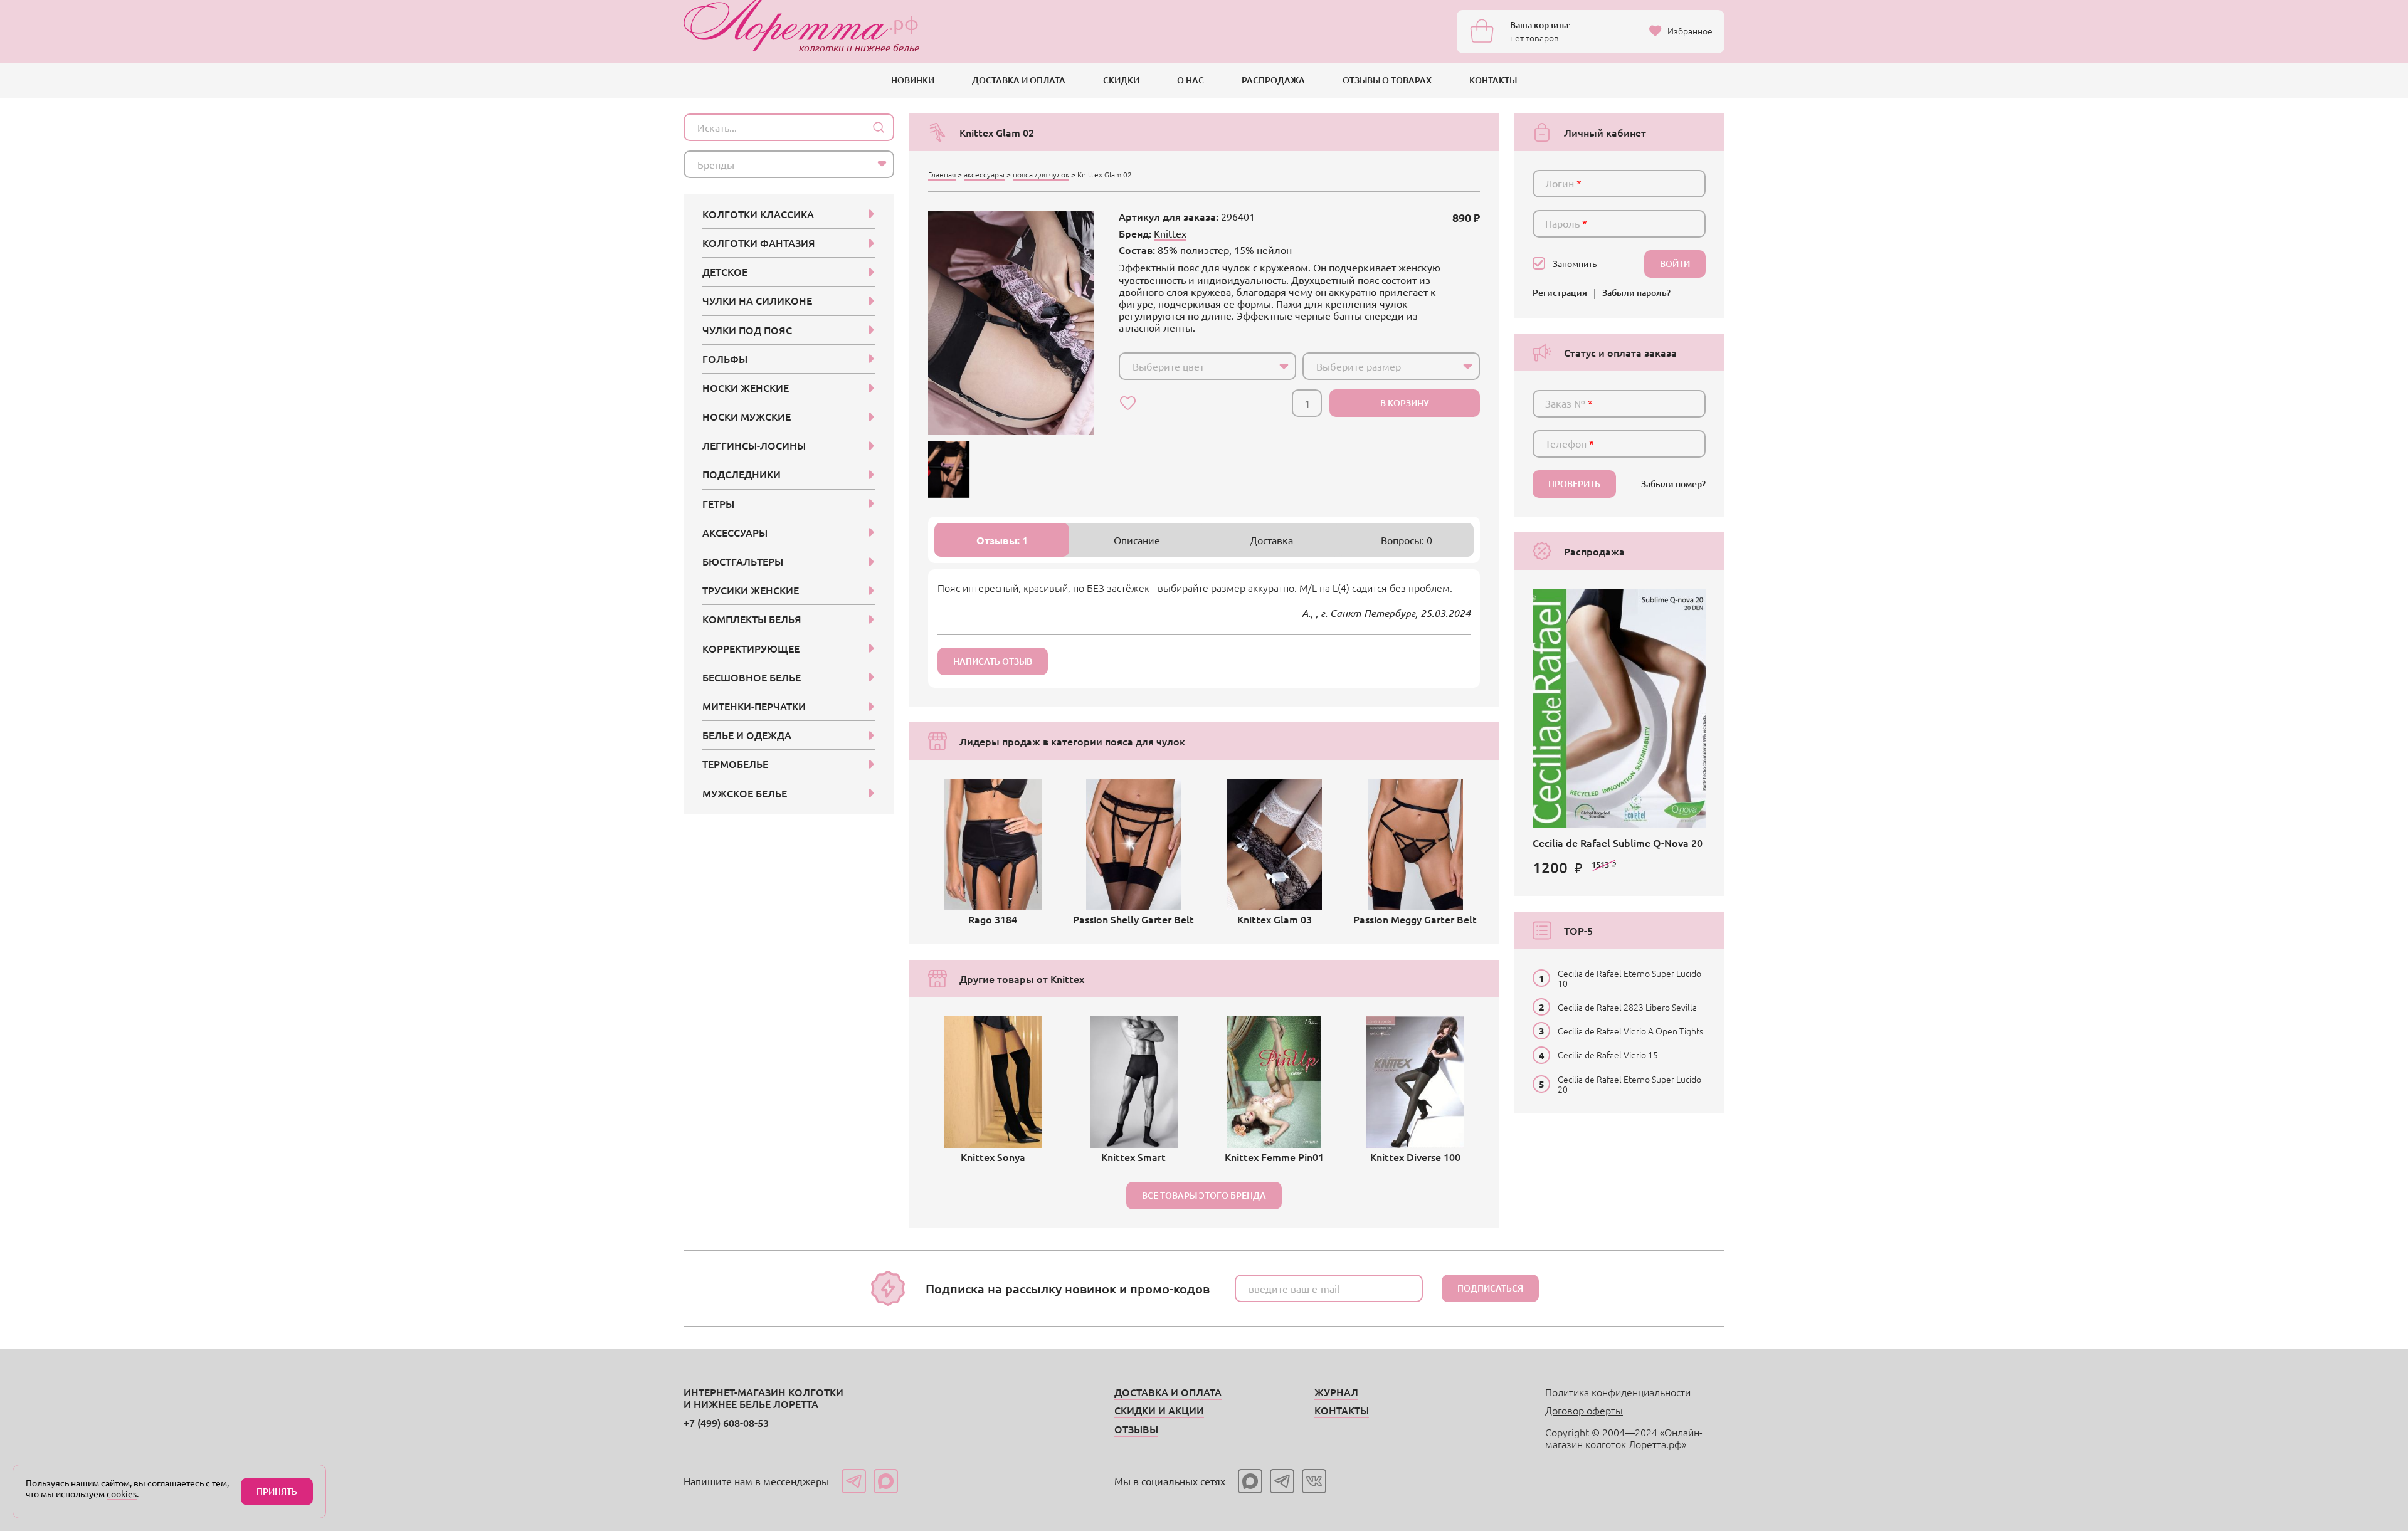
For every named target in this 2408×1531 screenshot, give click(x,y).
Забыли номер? (1673, 484)
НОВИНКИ (913, 80)
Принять (277, 1491)
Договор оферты (1584, 1410)
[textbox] (1196, 366)
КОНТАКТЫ (1493, 80)
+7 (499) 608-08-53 (726, 1423)
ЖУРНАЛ (1336, 1392)
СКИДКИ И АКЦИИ (1159, 1410)
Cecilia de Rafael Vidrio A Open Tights (1630, 1031)
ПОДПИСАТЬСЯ (1490, 1288)
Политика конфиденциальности (1618, 1392)
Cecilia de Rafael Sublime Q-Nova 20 (1618, 843)
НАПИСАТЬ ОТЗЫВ (993, 661)
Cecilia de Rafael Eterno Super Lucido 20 (1629, 1084)
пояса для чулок (1041, 174)
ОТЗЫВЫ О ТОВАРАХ (1387, 80)
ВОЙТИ (1675, 264)
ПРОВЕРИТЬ (1574, 484)
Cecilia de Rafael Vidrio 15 (1608, 1055)
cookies (122, 1493)
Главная (942, 174)
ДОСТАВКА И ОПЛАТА (1019, 80)
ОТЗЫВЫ (1136, 1429)
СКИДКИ (1121, 80)
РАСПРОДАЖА (1273, 80)
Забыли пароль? (1636, 293)
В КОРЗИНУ (1405, 403)
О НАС (1191, 80)
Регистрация (1560, 293)
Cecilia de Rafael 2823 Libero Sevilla (1627, 1007)
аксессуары (984, 174)
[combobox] (1207, 366)
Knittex (1170, 233)
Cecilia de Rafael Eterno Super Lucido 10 (1629, 978)
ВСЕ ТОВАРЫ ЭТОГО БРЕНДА (1204, 1195)
